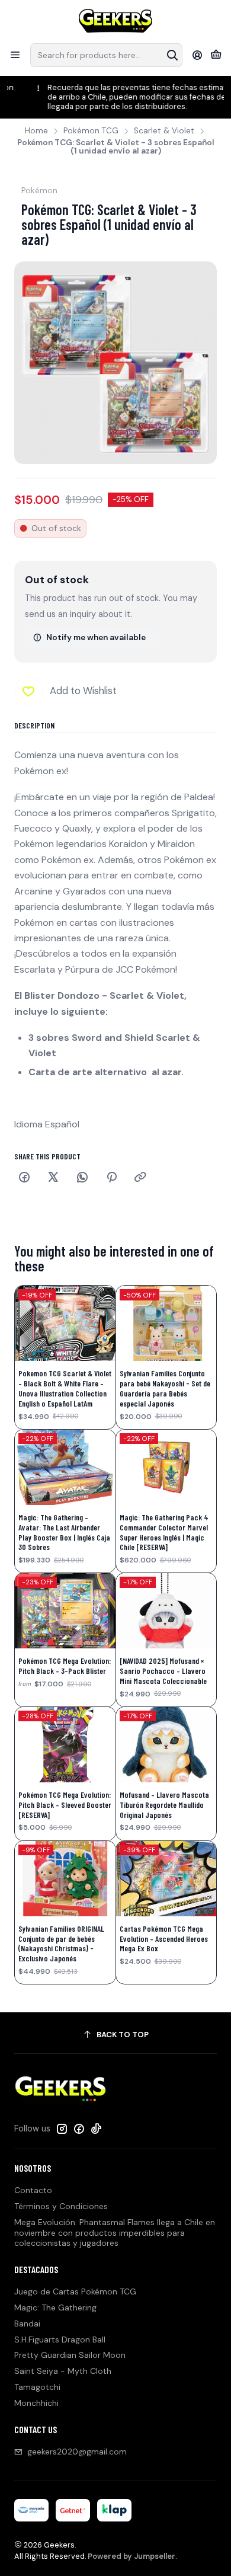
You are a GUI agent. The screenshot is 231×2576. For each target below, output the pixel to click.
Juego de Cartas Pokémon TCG (75, 2291)
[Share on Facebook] (24, 1178)
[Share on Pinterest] (111, 1178)
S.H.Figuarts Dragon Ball (60, 2340)
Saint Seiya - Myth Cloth (63, 2371)
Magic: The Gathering (55, 2307)
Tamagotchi (37, 2387)
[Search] (172, 55)
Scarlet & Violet (164, 131)
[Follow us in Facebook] (79, 2128)
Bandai (27, 2323)
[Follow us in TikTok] (96, 2128)
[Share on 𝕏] (53, 1178)
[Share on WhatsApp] (82, 1178)
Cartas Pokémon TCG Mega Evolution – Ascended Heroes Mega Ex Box (164, 1939)
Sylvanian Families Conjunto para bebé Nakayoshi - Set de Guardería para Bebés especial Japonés (165, 1388)
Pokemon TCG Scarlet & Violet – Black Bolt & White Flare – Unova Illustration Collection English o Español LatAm (65, 1388)
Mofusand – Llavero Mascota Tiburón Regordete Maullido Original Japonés (164, 1805)
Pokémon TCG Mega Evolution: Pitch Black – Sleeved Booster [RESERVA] (65, 1805)
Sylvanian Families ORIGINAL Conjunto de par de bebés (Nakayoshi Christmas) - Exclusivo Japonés (61, 1944)
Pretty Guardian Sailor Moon (70, 2355)
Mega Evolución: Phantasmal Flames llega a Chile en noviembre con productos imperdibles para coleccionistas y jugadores (115, 2233)
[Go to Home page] (116, 21)
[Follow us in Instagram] (62, 2128)
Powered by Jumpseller (131, 2556)
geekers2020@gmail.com (77, 2452)
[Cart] (216, 55)
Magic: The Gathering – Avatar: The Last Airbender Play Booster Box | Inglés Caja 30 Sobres (64, 1532)
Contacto (33, 2190)
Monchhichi (36, 2403)
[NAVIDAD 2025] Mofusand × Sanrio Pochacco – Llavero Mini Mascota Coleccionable (163, 1671)
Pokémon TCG (91, 131)
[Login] (198, 55)
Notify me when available (96, 637)
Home (36, 131)
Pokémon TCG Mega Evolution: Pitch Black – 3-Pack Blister (65, 1666)
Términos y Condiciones (61, 2206)
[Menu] (15, 55)
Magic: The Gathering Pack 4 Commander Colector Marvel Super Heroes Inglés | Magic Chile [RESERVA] (164, 1532)
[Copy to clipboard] (140, 1178)
